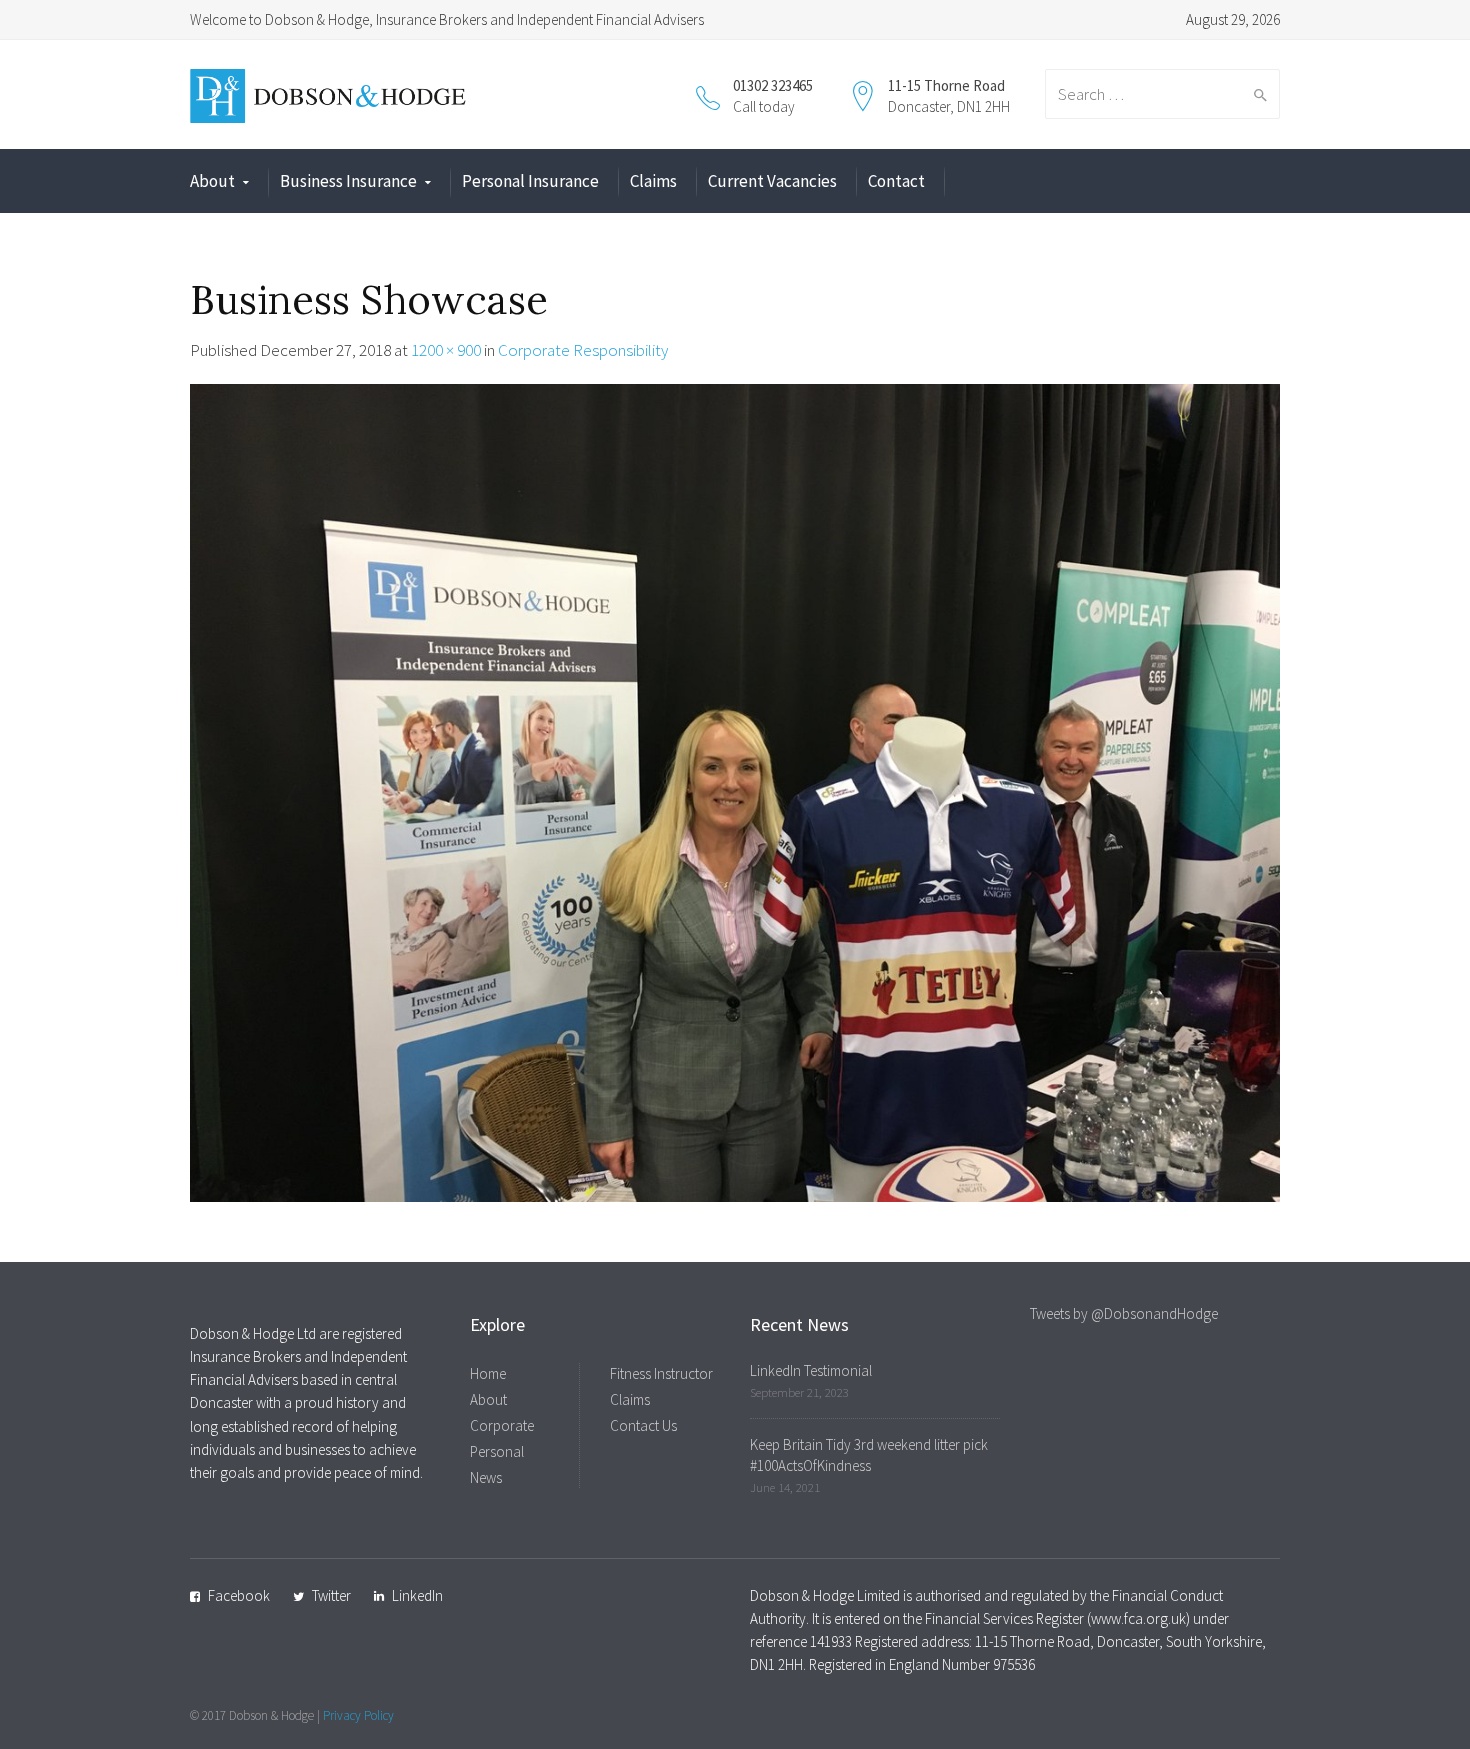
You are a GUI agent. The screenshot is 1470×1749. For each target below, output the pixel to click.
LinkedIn (417, 1595)
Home (488, 1373)
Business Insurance (348, 181)
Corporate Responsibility (583, 350)
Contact (896, 181)
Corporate (502, 1425)
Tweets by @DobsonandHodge (1124, 1313)
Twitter (331, 1595)
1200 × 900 (446, 350)
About (212, 181)
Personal (497, 1451)
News (486, 1477)
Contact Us (643, 1425)
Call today (764, 106)
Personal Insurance (530, 181)
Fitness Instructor (661, 1373)
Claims (653, 181)
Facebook (239, 1595)
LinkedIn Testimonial (811, 1370)
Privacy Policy (358, 1715)
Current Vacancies (772, 181)
